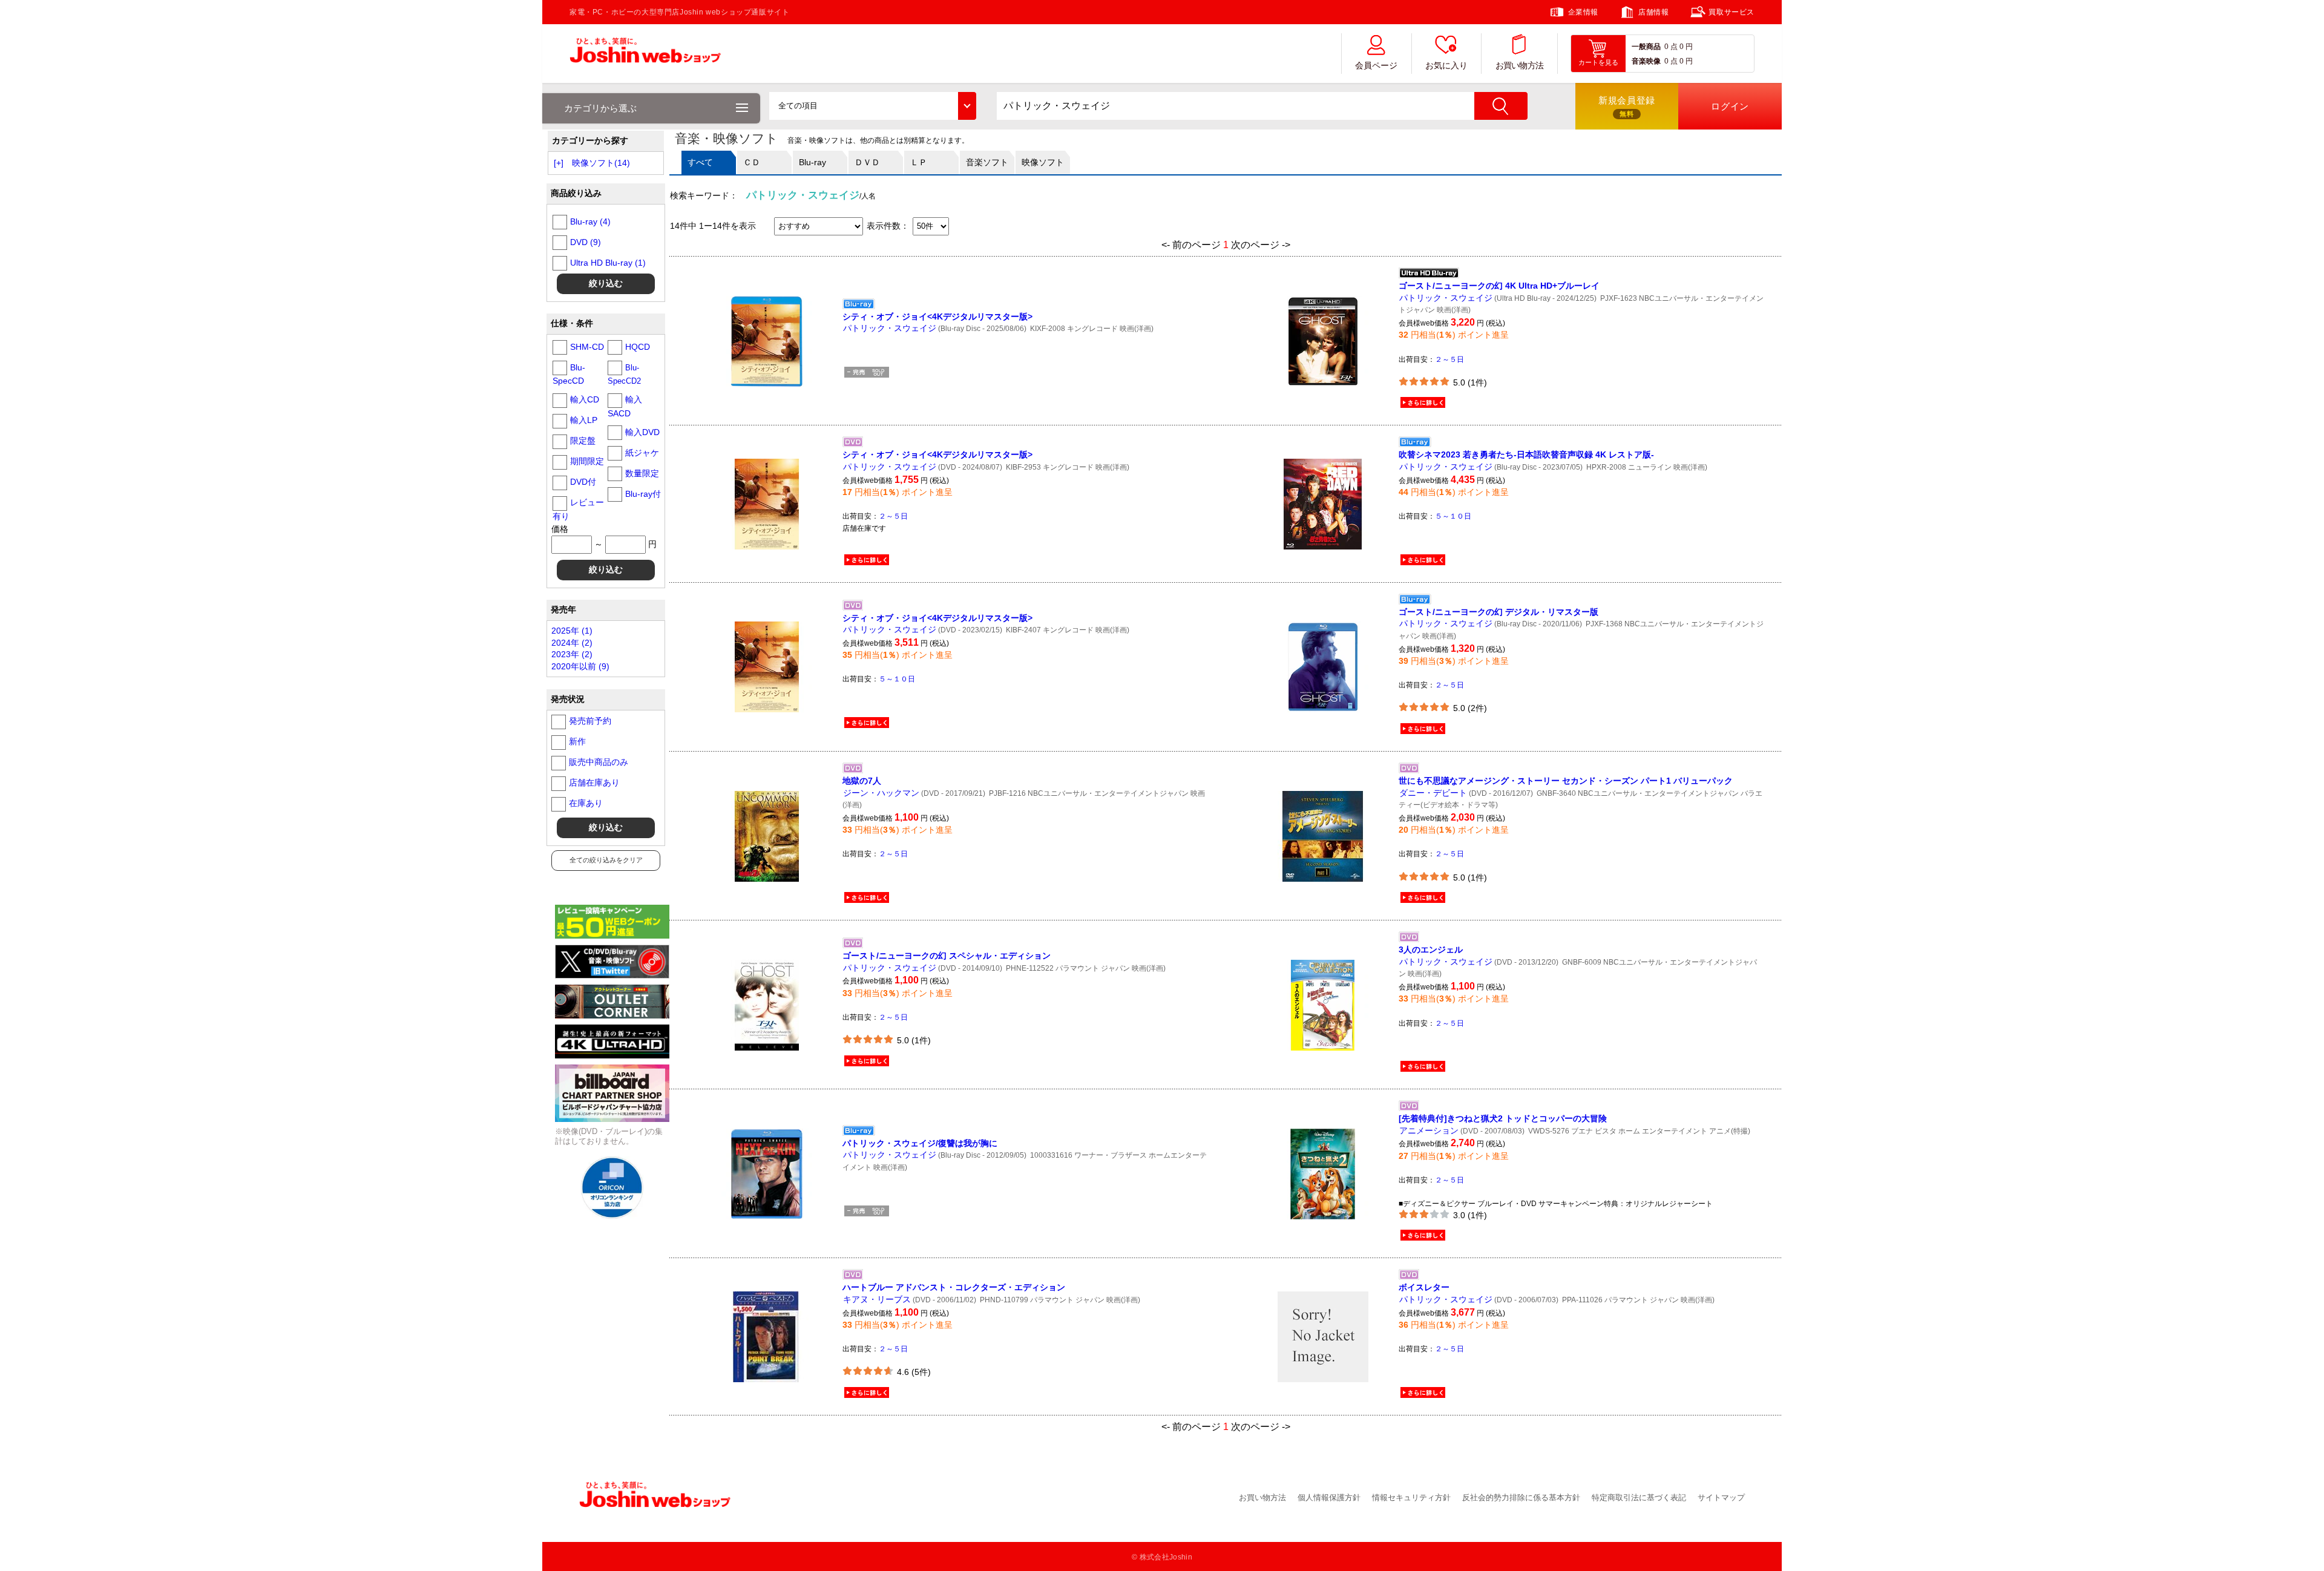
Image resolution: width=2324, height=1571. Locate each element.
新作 (577, 741)
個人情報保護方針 (1329, 1497)
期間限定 (587, 461)
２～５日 (1449, 359)
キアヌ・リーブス (877, 1299)
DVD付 (583, 482)
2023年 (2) (572, 654)
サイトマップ (1721, 1497)
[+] (559, 163)
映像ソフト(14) (601, 163)
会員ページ (1376, 66)
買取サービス (1732, 12)
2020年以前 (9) (580, 666)
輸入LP (584, 420)
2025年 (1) (572, 631)
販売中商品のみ (599, 762)
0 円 (1686, 47)
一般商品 (1646, 47)
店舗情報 (1653, 12)
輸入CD (585, 399)
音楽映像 (1646, 61)
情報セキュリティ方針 (1411, 1497)
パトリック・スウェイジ (890, 328)
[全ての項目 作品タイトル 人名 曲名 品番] (872, 106)
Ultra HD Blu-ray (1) (608, 263)
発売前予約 (590, 721)
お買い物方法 (1520, 66)
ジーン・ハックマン (881, 793)
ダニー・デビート (1433, 793)
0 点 (1671, 47)
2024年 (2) (572, 643)
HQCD (638, 347)
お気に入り (1446, 66)
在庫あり (586, 803)
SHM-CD (587, 347)
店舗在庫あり (594, 782)
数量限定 (642, 473)
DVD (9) (586, 242)
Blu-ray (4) (590, 221)
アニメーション (1429, 1130)
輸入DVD (642, 432)
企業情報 (1583, 12)
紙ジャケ (642, 453)
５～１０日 (1453, 516)
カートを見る (1598, 62)
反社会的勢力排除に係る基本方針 (1521, 1497)
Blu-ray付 (643, 494)
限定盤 (583, 441)
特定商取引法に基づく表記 (1639, 1497)
